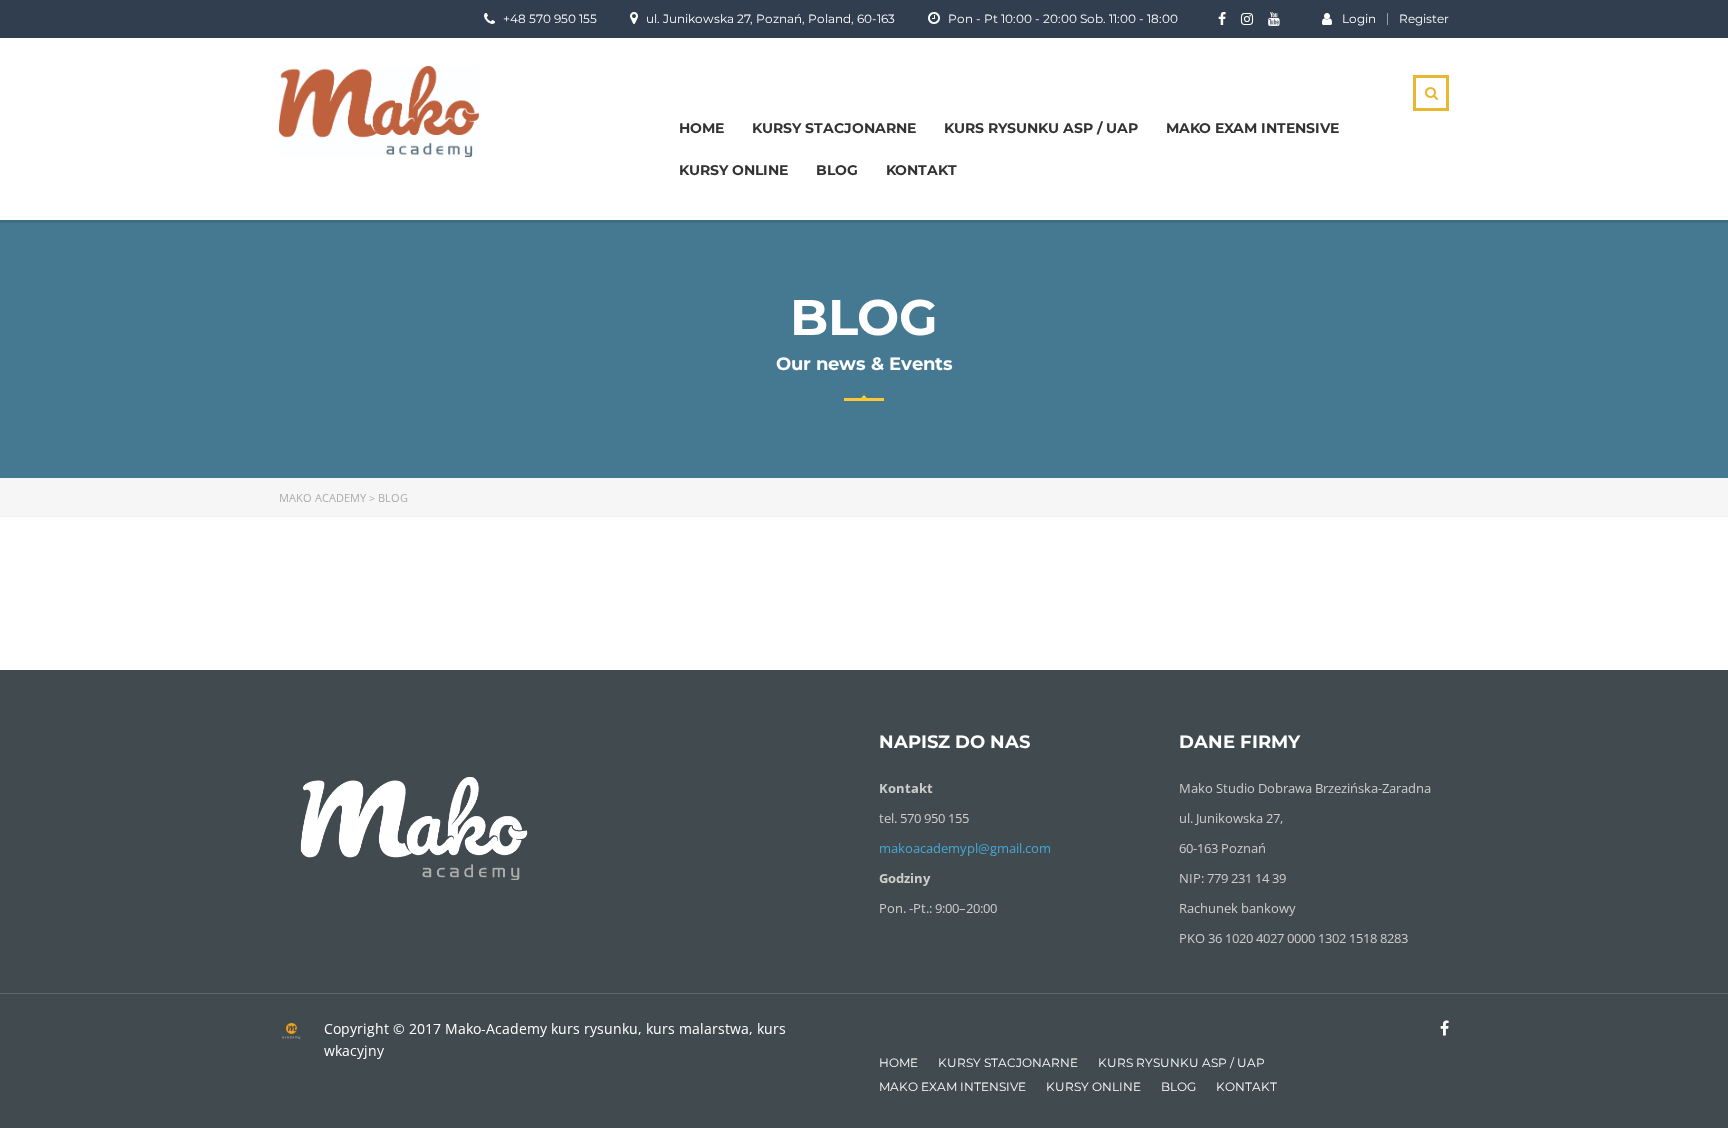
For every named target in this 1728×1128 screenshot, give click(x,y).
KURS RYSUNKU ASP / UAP (1041, 128)
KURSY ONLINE (733, 170)
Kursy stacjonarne (834, 128)
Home (701, 128)
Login (1359, 18)
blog (837, 170)
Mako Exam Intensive (1252, 128)
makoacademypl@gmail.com (965, 848)
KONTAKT (921, 170)
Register (1424, 19)
